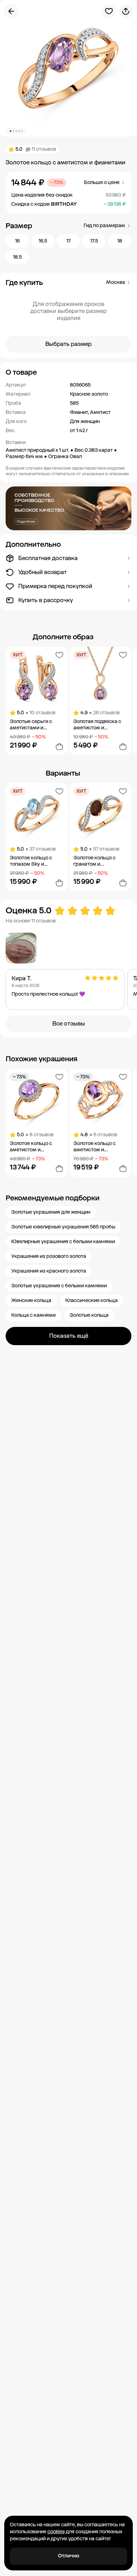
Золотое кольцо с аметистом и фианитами (31, 1147)
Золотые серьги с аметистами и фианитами (31, 725)
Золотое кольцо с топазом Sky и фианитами (31, 861)
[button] (68, 372)
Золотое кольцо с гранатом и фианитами (94, 861)
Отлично (69, 2556)
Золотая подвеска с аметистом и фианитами (97, 725)
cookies (56, 2532)
